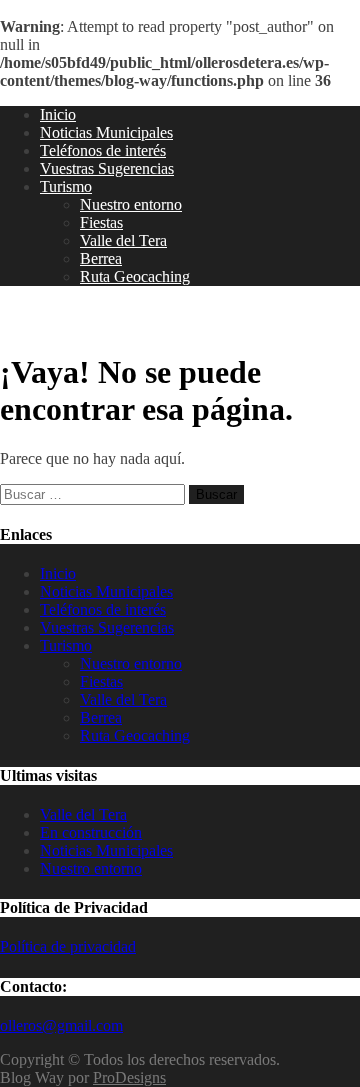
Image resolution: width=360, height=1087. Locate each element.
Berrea (101, 258)
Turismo (66, 186)
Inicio (58, 114)
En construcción (91, 832)
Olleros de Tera (80, 319)
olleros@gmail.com (61, 1025)
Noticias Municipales (106, 132)
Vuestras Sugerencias (107, 168)
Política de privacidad (68, 946)
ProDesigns (129, 1077)
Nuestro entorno (131, 204)
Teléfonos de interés (103, 150)
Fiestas (101, 222)
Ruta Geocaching (135, 276)
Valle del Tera (123, 240)
